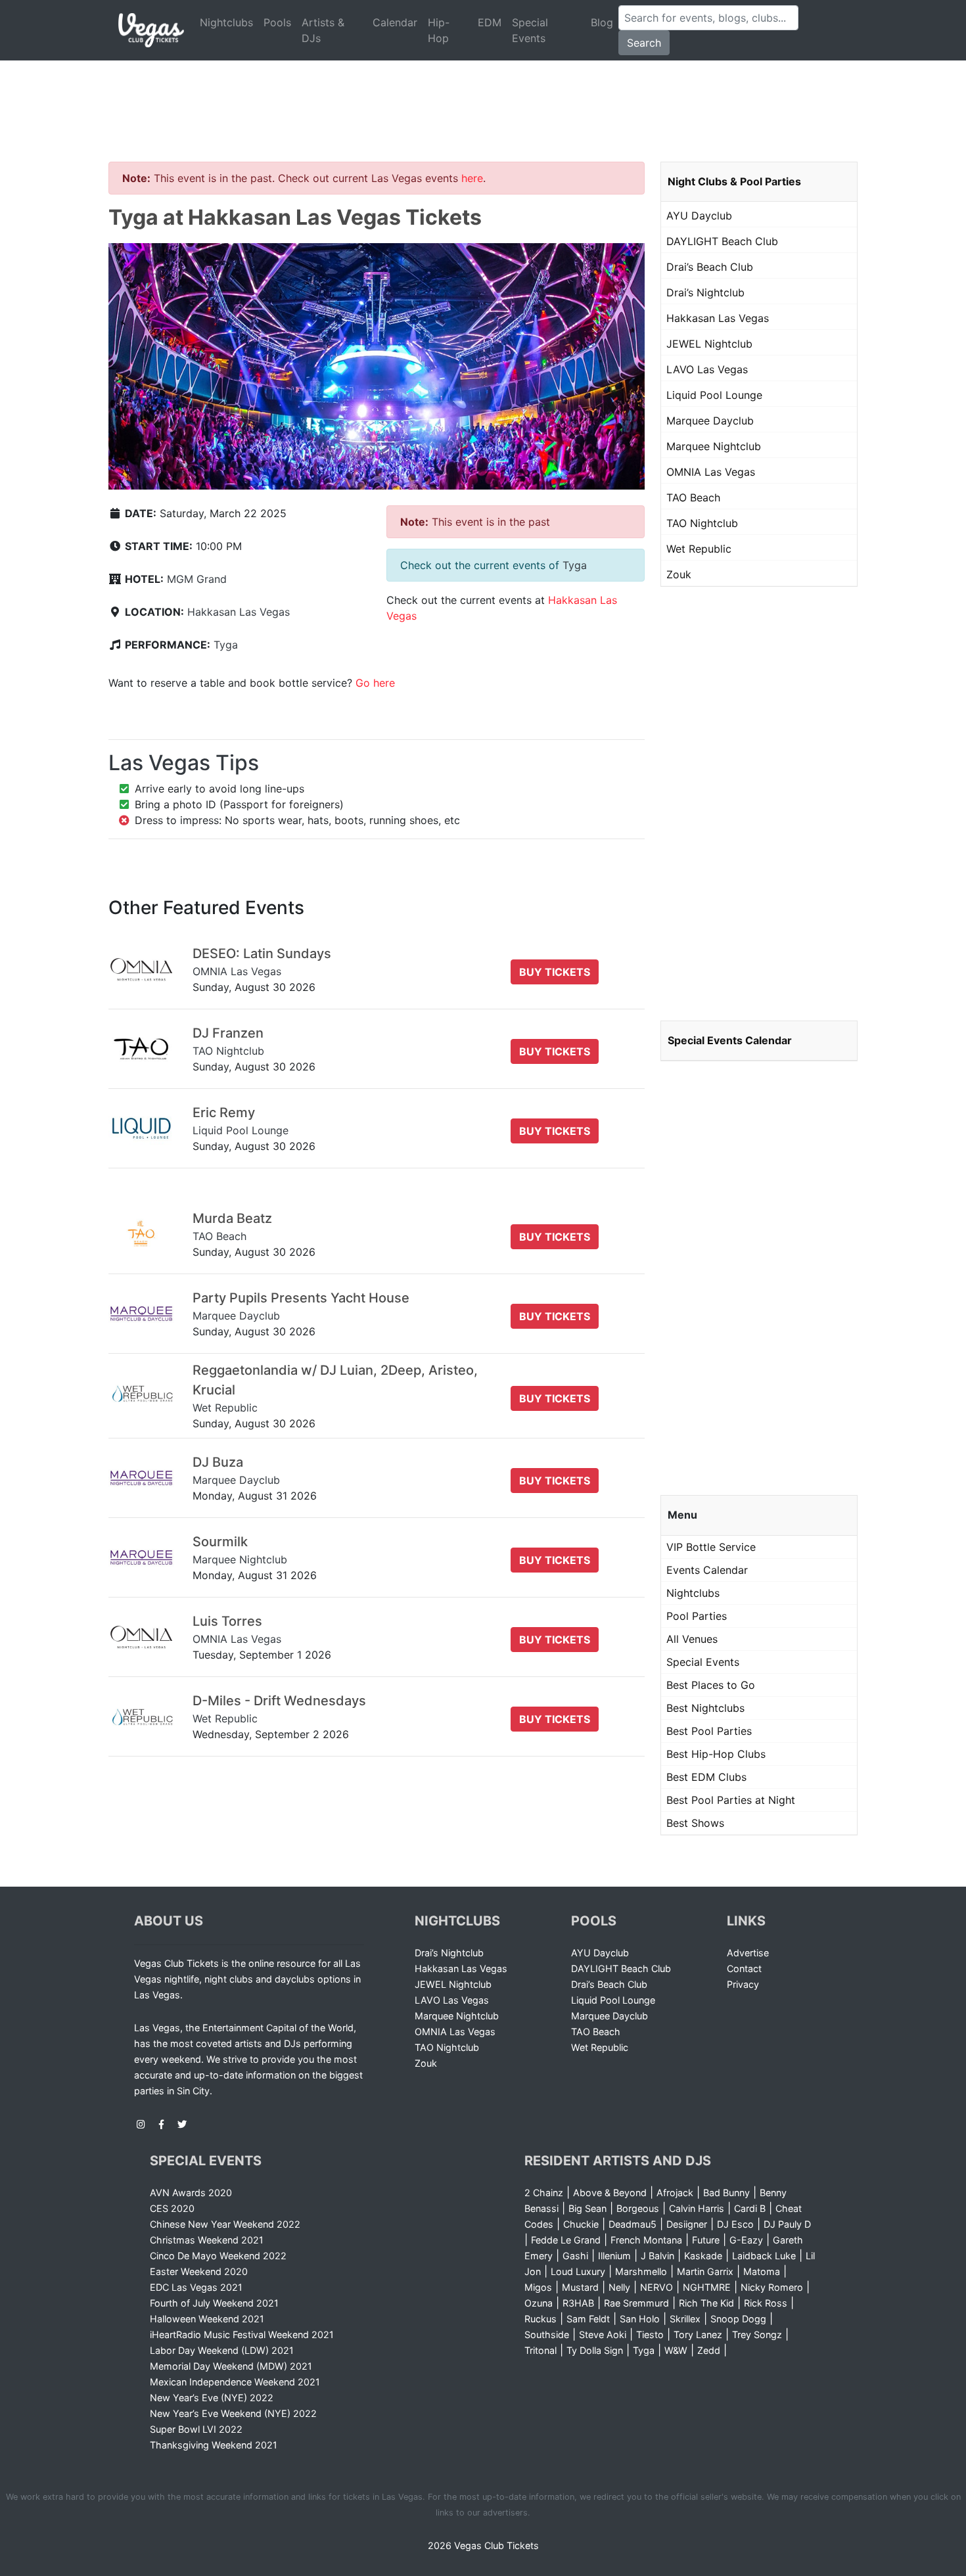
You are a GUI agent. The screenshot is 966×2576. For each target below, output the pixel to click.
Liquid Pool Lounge (714, 395)
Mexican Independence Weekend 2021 (235, 2382)
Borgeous (638, 2208)
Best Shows (695, 1823)
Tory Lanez (698, 2334)
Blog (602, 22)
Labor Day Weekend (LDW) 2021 (222, 2350)
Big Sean (587, 2208)
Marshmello (641, 2271)
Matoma (762, 2271)
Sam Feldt (588, 2319)
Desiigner (687, 2224)
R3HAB (578, 2303)
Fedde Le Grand (566, 2240)
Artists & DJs (323, 30)
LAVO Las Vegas (707, 369)
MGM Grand (197, 579)
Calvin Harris (697, 2208)
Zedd (709, 2350)
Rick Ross (766, 2303)
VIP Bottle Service (711, 1547)
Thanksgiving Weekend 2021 (214, 2445)
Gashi (575, 2256)
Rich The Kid (706, 2303)
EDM (490, 22)
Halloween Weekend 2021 (207, 2319)
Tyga (226, 645)
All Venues (692, 1639)
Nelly (619, 2287)
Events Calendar (707, 1570)
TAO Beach (693, 497)
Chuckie (581, 2224)
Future (706, 2240)
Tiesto (650, 2334)
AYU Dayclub (699, 216)
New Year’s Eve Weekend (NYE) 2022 (233, 2413)
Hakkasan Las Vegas (239, 612)
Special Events (530, 30)
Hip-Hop (439, 30)
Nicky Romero (772, 2287)
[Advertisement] (483, 95)
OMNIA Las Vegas (711, 472)
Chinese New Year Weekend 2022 (225, 2224)
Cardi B (750, 2208)
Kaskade (703, 2256)
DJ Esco (735, 2224)
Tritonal (540, 2350)
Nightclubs (226, 22)
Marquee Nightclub (714, 446)
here (472, 178)
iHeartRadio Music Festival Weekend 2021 (242, 2334)
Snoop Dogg (738, 2319)
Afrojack (675, 2193)
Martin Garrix (705, 2271)
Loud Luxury (578, 2271)
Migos (538, 2287)
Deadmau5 (632, 2224)
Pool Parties (697, 1616)
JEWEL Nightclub (709, 344)
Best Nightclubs (705, 1708)
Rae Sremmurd (636, 2303)
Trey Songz (757, 2334)
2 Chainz (544, 2193)
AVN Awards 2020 (191, 2193)
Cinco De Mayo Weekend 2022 (218, 2256)
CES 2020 (172, 2208)
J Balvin (657, 2256)
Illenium (614, 2256)
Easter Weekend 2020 (199, 2271)
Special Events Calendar (730, 1040)
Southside (547, 2334)
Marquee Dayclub (710, 421)
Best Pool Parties (709, 1731)
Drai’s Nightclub (705, 292)
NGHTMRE (707, 2287)
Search (644, 43)
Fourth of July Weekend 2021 (214, 2303)
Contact (744, 1968)
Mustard (580, 2287)
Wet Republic (699, 549)
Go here (375, 683)
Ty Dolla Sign (595, 2350)
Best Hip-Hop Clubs (716, 1754)
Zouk (679, 574)
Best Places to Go (711, 1685)
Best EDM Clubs (706, 1777)
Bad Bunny (726, 2193)
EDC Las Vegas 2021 (196, 2287)
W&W (676, 2350)
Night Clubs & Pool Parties (734, 181)
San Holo (640, 2319)
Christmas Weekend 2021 (207, 2240)
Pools (277, 22)
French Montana (646, 2240)
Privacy (743, 1984)
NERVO (656, 2287)
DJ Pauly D (787, 2224)
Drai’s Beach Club (710, 267)
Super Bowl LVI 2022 (196, 2429)
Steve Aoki (603, 2334)
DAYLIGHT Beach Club (722, 241)
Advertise (748, 1953)
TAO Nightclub (702, 523)
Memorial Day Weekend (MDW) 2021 (231, 2366)
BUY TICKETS (555, 972)
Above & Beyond (610, 2193)
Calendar (395, 22)
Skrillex (685, 2319)
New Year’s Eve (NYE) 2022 (212, 2398)
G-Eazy (746, 2240)
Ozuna (539, 2303)
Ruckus (540, 2319)
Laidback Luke (764, 2256)
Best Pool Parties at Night (731, 1800)
